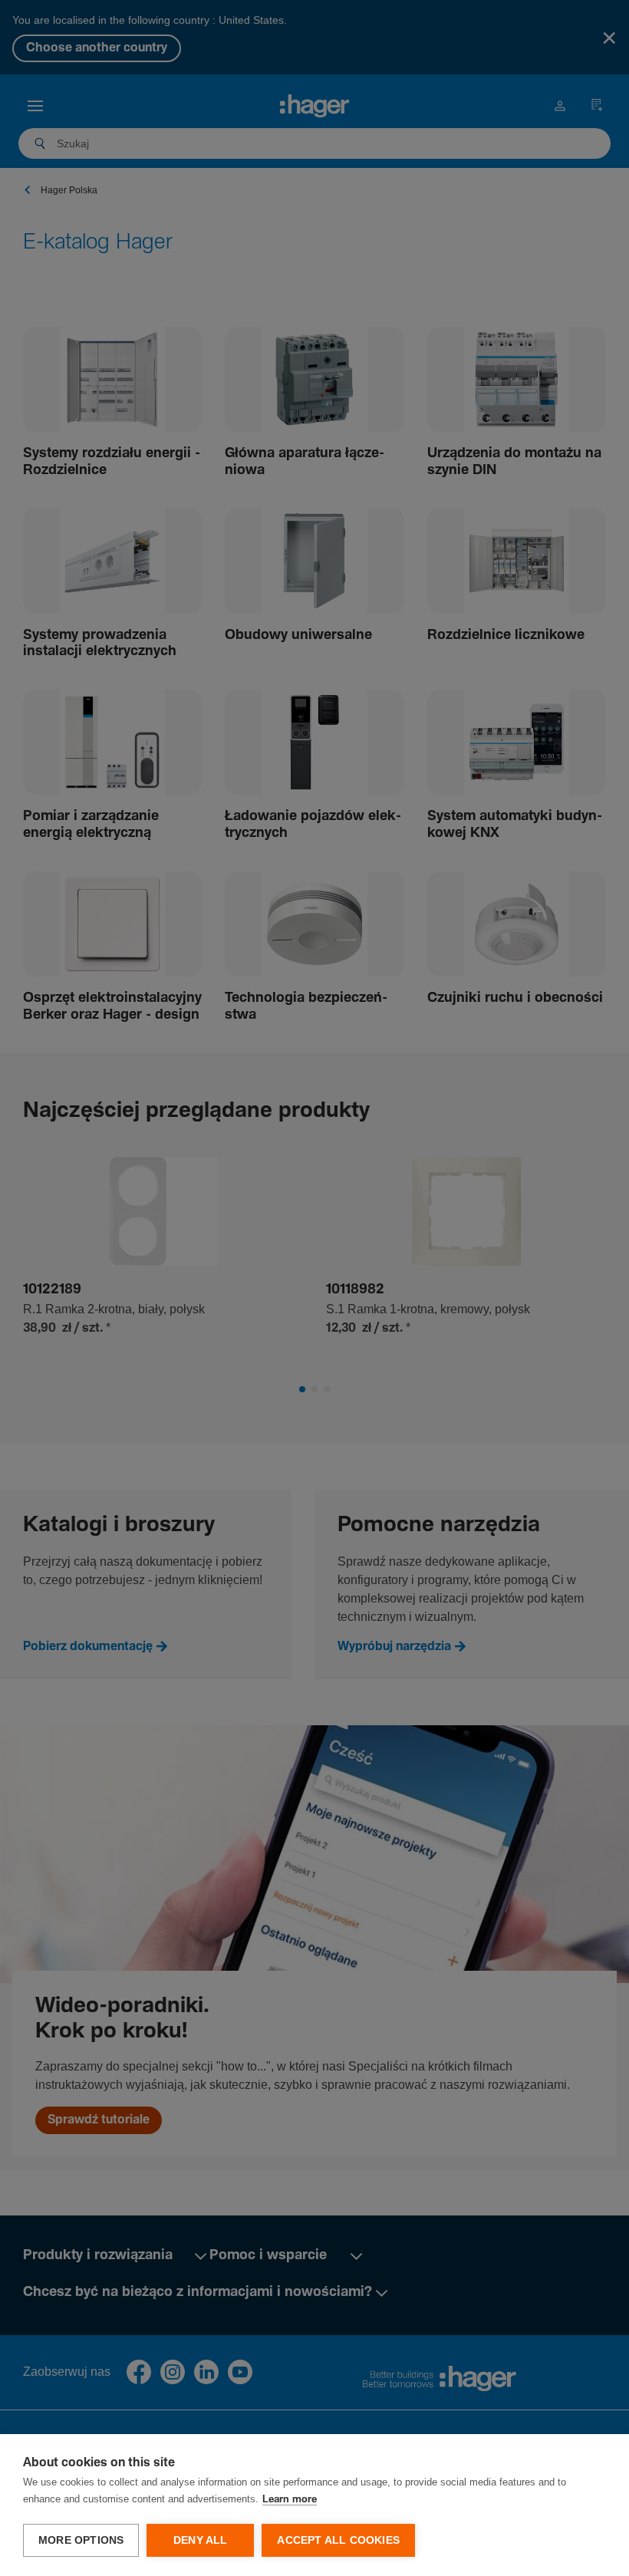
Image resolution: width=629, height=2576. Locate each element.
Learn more (290, 2500)
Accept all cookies (338, 2540)
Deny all (201, 2540)
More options (81, 2540)
